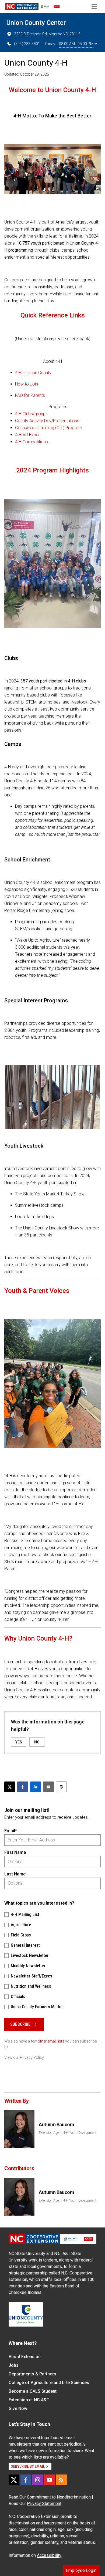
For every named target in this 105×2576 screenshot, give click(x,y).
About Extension (25, 2357)
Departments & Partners (32, 2374)
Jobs (14, 2365)
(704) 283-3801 (27, 44)
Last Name (15, 1874)
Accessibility (49, 2555)
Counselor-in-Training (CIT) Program (49, 428)
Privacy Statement (44, 2504)
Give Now (18, 2408)
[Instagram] (38, 2480)
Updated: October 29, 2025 (27, 74)
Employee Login (81, 2570)
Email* (11, 1831)
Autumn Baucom (56, 2124)
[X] (14, 2480)
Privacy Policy (32, 2057)
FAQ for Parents (30, 395)
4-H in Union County (33, 373)
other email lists (51, 2041)
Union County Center (36, 23)
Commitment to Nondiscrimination (59, 2497)
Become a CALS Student (33, 2391)
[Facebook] (26, 2480)
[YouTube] (50, 2480)
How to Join (27, 384)
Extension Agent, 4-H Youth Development (68, 2133)
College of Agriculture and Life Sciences (49, 2383)
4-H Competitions (31, 442)
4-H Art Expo (27, 435)
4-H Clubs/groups (31, 414)
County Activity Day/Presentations (47, 421)
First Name (15, 1852)
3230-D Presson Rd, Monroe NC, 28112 (47, 34)
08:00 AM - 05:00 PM (76, 44)
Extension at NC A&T (29, 2400)
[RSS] (61, 2480)
